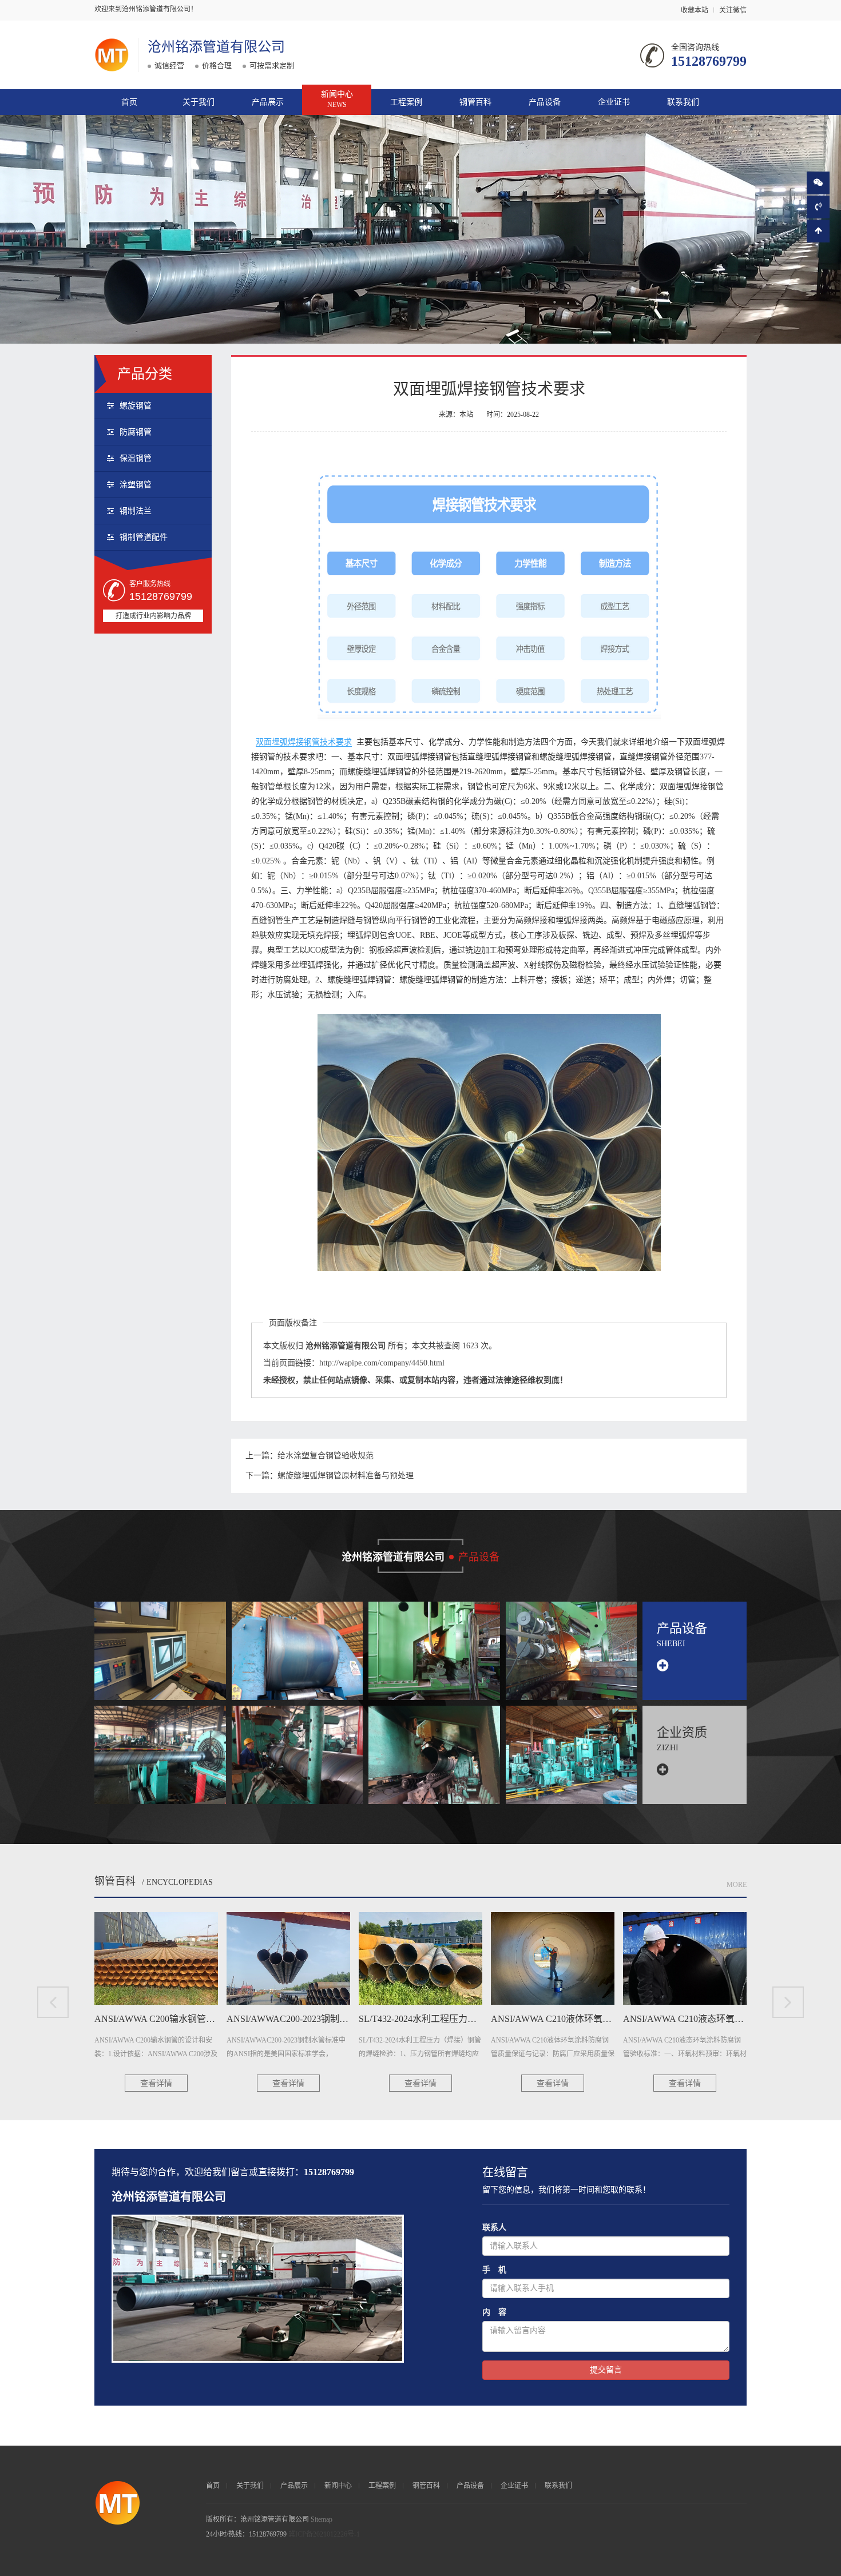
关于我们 (199, 102)
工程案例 (406, 102)
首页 (129, 102)
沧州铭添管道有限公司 (216, 47)
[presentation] (53, 2002)
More (737, 1885)
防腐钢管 (136, 432)
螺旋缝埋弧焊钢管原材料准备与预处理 (346, 1476)
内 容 (494, 2312)
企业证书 (614, 102)
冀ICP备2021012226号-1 (324, 2534)
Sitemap (322, 2519)
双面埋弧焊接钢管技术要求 (304, 742)
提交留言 (606, 2370)
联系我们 (683, 102)
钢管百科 (475, 102)
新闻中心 (337, 99)
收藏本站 (695, 10)
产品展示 (268, 102)
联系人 (494, 2227)
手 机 (494, 2270)
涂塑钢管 (136, 485)
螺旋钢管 (136, 406)
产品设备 (545, 102)
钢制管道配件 (144, 537)
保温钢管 (136, 458)
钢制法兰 (136, 511)
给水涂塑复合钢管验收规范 (326, 1456)
